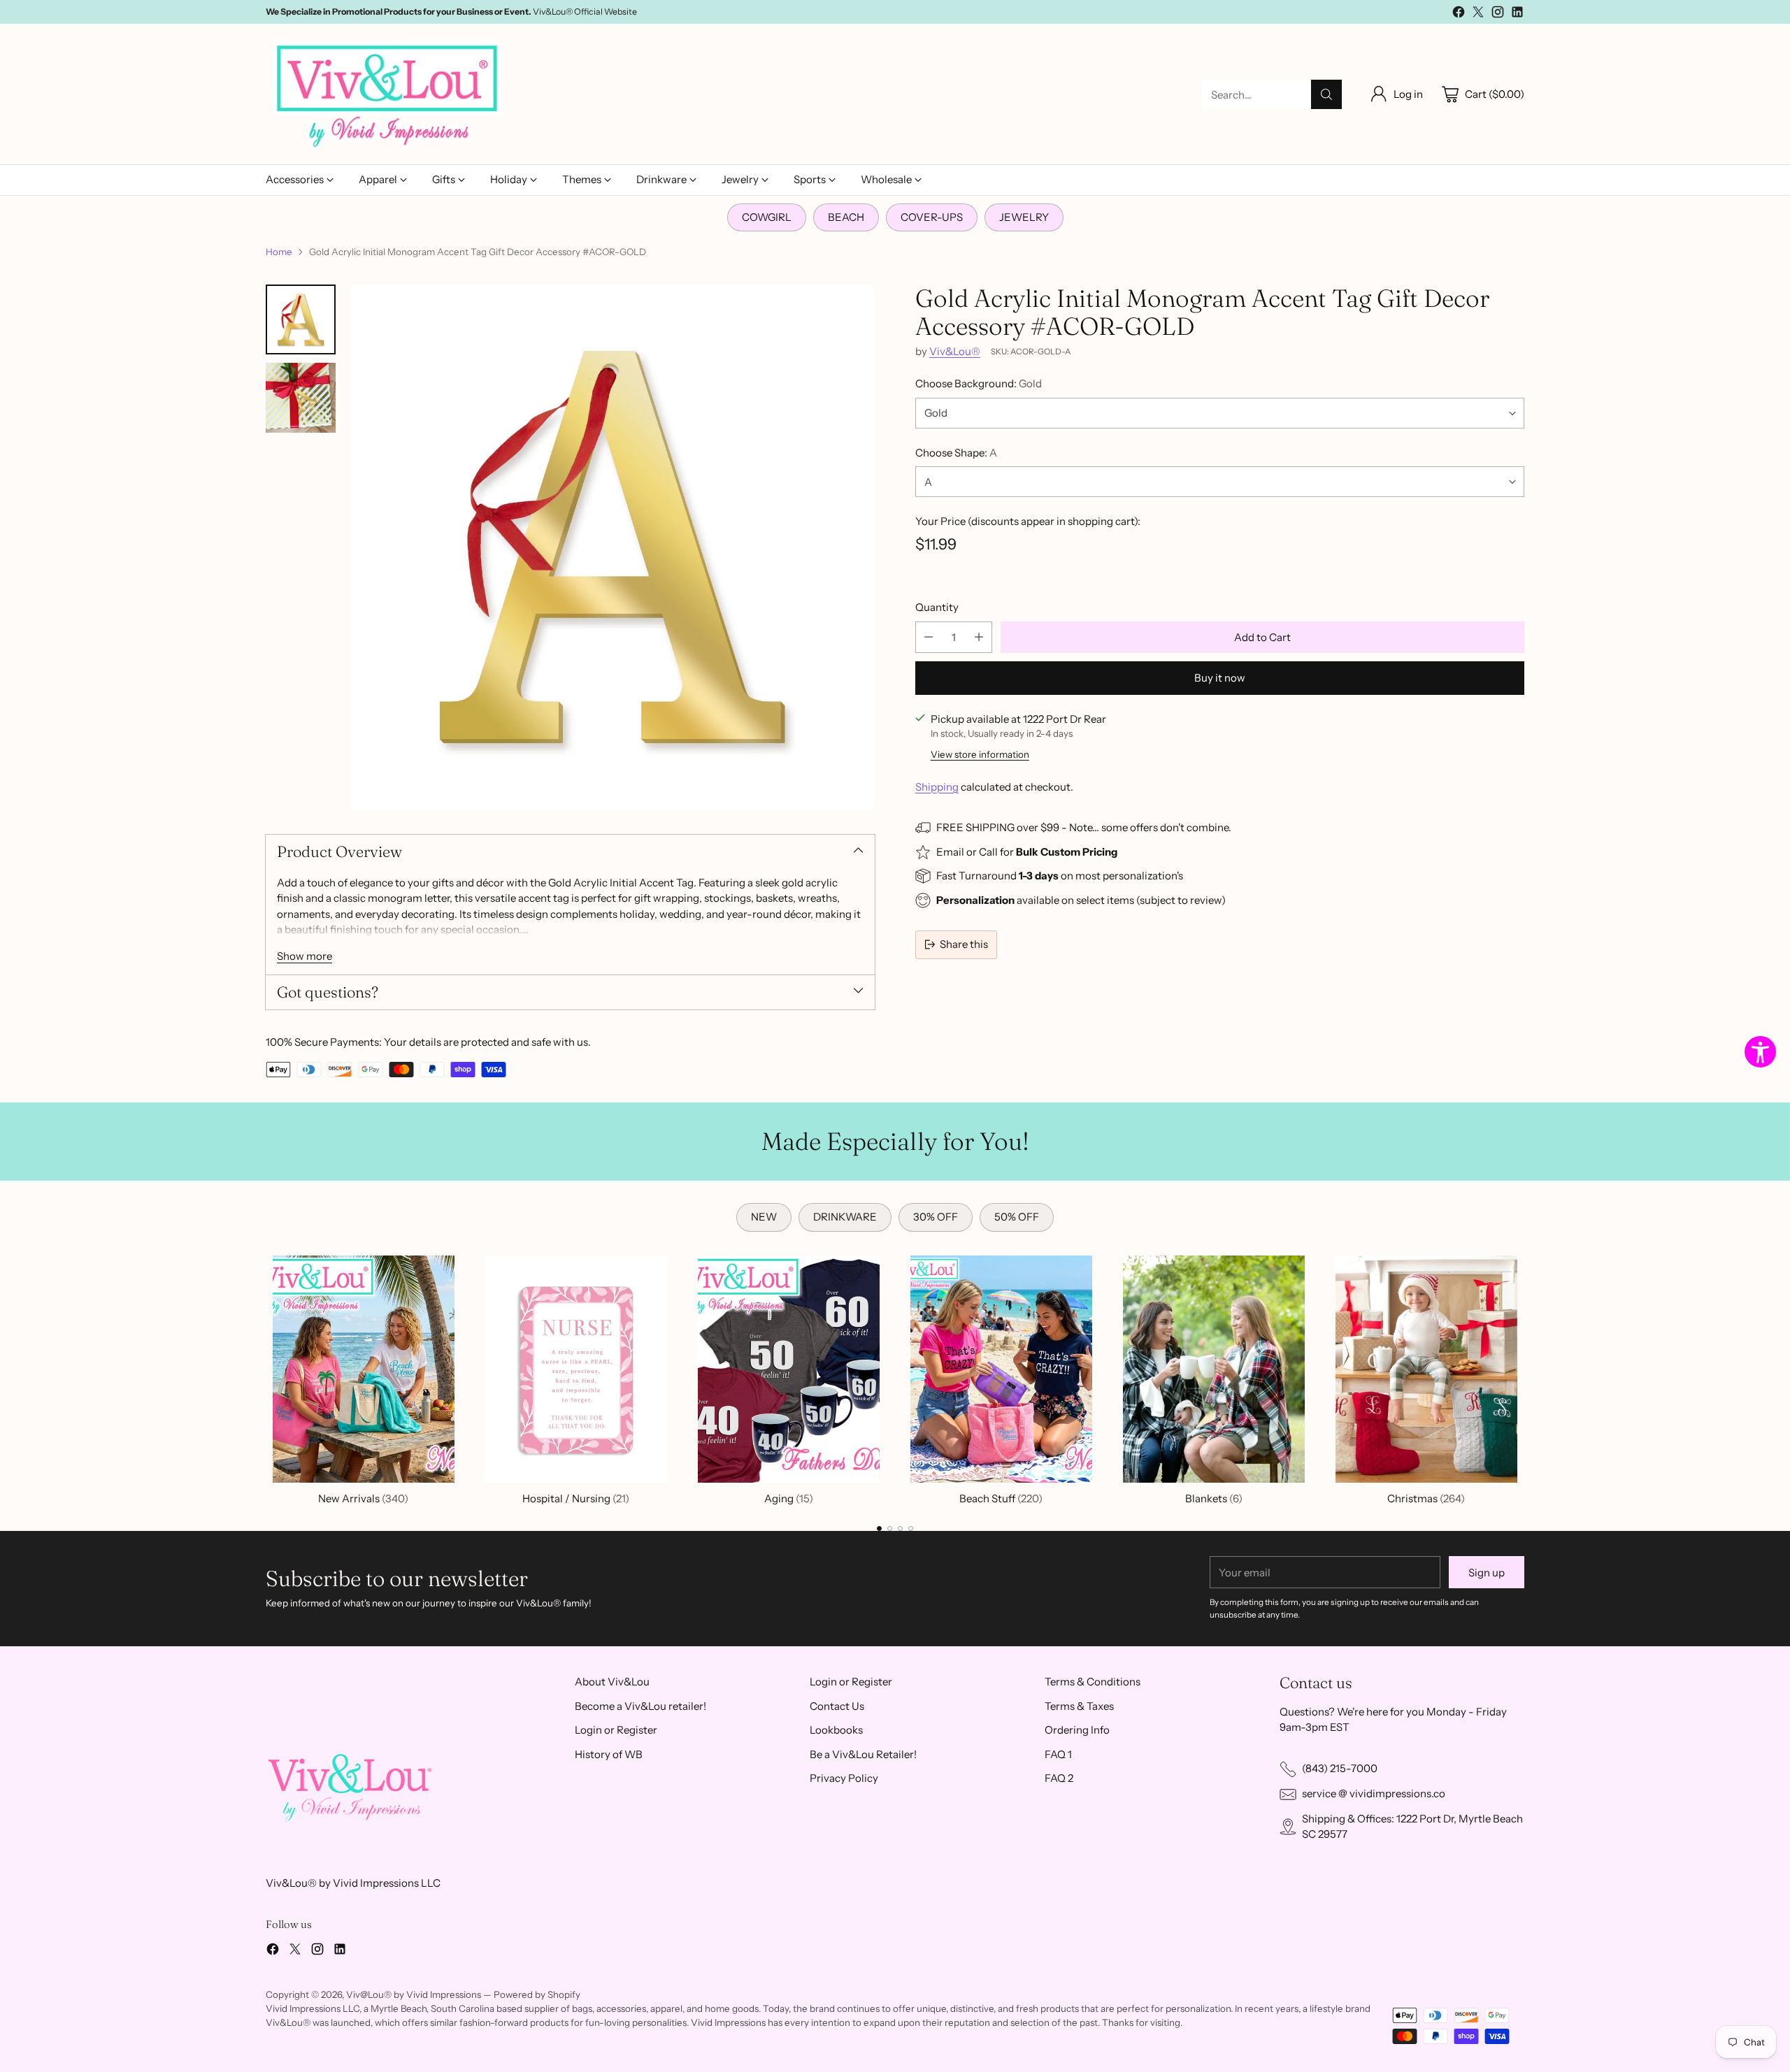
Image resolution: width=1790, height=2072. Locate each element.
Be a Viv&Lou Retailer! (863, 1754)
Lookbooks (836, 1730)
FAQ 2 (1059, 1778)
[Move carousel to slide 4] (911, 1528)
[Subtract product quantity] (929, 637)
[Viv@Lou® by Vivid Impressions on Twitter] (1478, 14)
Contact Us (837, 1706)
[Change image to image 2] (301, 398)
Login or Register (616, 1730)
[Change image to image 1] (301, 319)
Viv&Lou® (955, 351)
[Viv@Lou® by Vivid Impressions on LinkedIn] (1517, 14)
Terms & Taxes (1079, 1706)
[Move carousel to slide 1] (879, 1528)
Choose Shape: (956, 453)
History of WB (609, 1754)
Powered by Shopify (537, 1994)
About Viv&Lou (612, 1682)
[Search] (1326, 94)
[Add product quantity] (979, 637)
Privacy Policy (844, 1778)
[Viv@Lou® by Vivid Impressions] (388, 94)
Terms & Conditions (1093, 1682)
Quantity (937, 607)
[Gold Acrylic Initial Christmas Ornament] (612, 547)
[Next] (1524, 1377)
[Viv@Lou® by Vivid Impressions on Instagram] (1498, 14)
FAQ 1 (1058, 1754)
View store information (980, 754)
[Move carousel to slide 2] (890, 1528)
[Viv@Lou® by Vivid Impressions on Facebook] (1459, 14)
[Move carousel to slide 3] (900, 1528)
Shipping (937, 787)
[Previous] (266, 1377)
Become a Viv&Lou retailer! (640, 1706)
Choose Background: (979, 383)
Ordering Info (1077, 1730)
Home (279, 252)
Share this (964, 944)
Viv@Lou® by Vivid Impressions (414, 1994)
